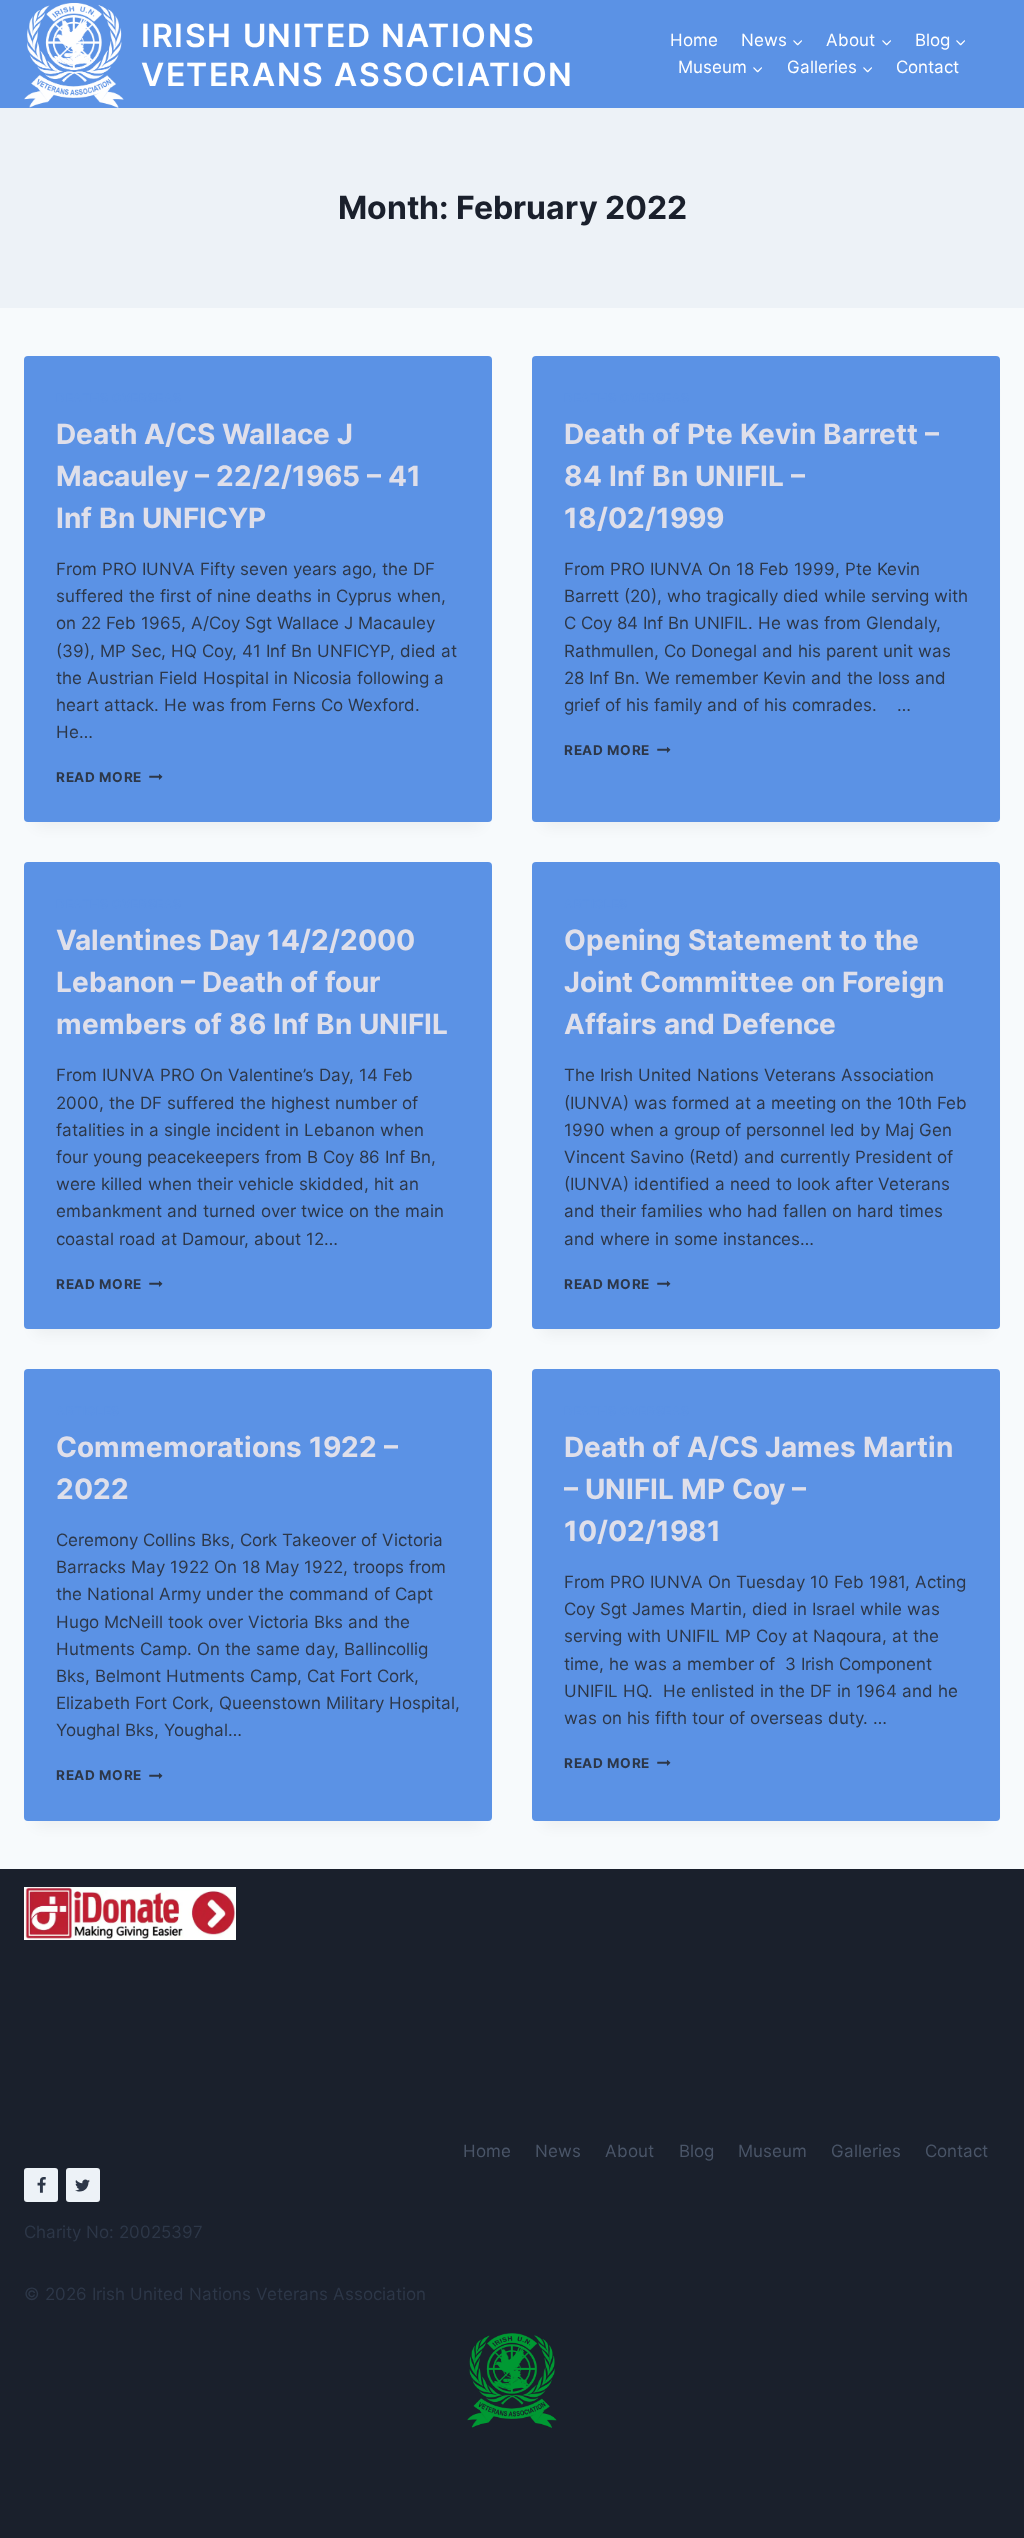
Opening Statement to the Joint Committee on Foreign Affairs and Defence (754, 982)
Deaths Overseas (119, 397)
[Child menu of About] (859, 40)
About (629, 2151)
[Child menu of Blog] (941, 40)
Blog (696, 2151)
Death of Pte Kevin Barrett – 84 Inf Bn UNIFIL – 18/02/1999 (751, 476)
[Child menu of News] (772, 40)
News (558, 2151)
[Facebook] (41, 2185)
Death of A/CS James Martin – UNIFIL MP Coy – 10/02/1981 (758, 1489)
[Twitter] (83, 2185)
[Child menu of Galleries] (830, 67)
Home (694, 40)
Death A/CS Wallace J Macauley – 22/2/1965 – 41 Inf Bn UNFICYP (238, 476)
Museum (772, 2151)
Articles (596, 903)
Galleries (866, 2151)
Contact (927, 67)
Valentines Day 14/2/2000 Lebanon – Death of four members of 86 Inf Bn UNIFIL (252, 982)
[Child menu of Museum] (721, 67)
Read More (109, 777)
